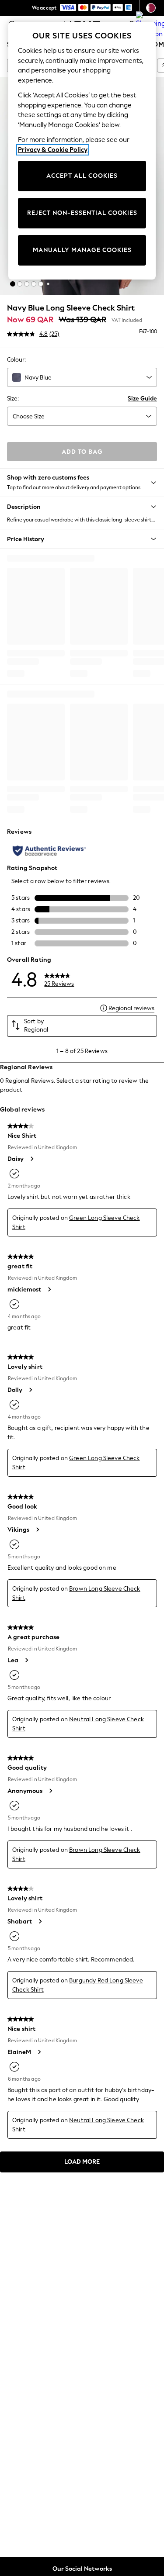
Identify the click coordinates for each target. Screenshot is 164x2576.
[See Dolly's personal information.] (30, 1390)
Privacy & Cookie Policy (53, 150)
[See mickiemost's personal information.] (49, 1289)
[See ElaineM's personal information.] (39, 2052)
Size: (13, 399)
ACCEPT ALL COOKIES (82, 176)
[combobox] (82, 377)
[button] (13, 284)
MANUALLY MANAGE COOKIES (82, 250)
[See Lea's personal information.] (26, 1660)
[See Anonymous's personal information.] (50, 1791)
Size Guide (142, 399)
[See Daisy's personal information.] (31, 1159)
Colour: (16, 360)
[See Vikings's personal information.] (37, 1530)
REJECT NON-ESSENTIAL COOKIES (82, 213)
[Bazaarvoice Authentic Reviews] (49, 851)
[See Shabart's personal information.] (40, 1921)
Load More (82, 2162)
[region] (82, 151)
